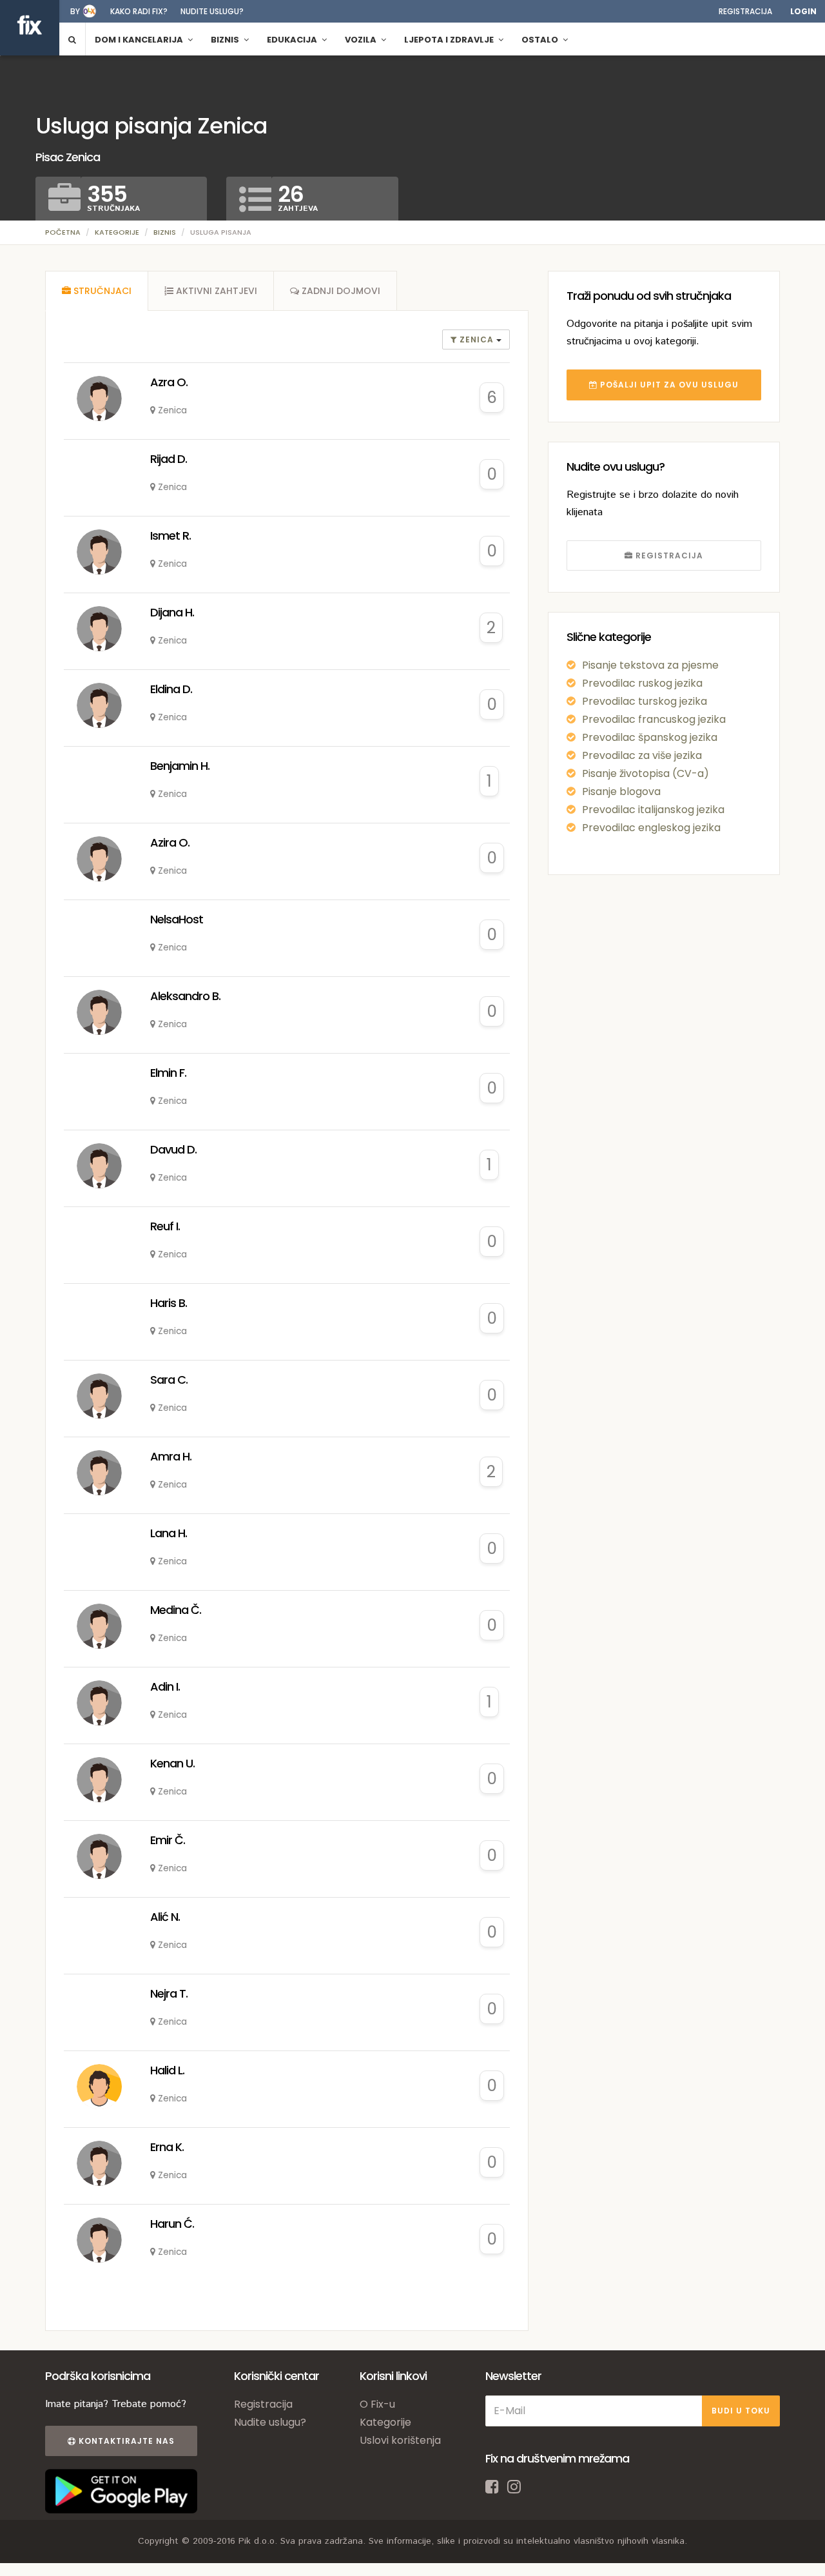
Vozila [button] (362, 40)
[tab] (97, 291)
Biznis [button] (226, 40)
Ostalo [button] (541, 40)
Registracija (745, 11)
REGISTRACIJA (668, 556)
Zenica (477, 339)
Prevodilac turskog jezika (645, 701)
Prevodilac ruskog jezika (642, 683)
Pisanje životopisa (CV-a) (645, 773)
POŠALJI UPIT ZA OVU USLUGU (668, 385)
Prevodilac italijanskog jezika (653, 810)
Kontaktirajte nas (125, 2441)
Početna (63, 232)
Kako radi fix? (139, 11)
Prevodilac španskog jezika (650, 737)
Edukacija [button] (293, 40)
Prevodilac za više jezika (642, 755)
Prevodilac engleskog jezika (651, 828)
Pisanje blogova (621, 791)
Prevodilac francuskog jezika (654, 719)
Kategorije (117, 232)
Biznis (165, 232)
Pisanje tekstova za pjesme (650, 665)
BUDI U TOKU (741, 2411)
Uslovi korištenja (400, 2440)
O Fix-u (377, 2404)
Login (803, 11)
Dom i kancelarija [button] (140, 40)
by (75, 11)
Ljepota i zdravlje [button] (450, 40)
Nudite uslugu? (212, 11)
